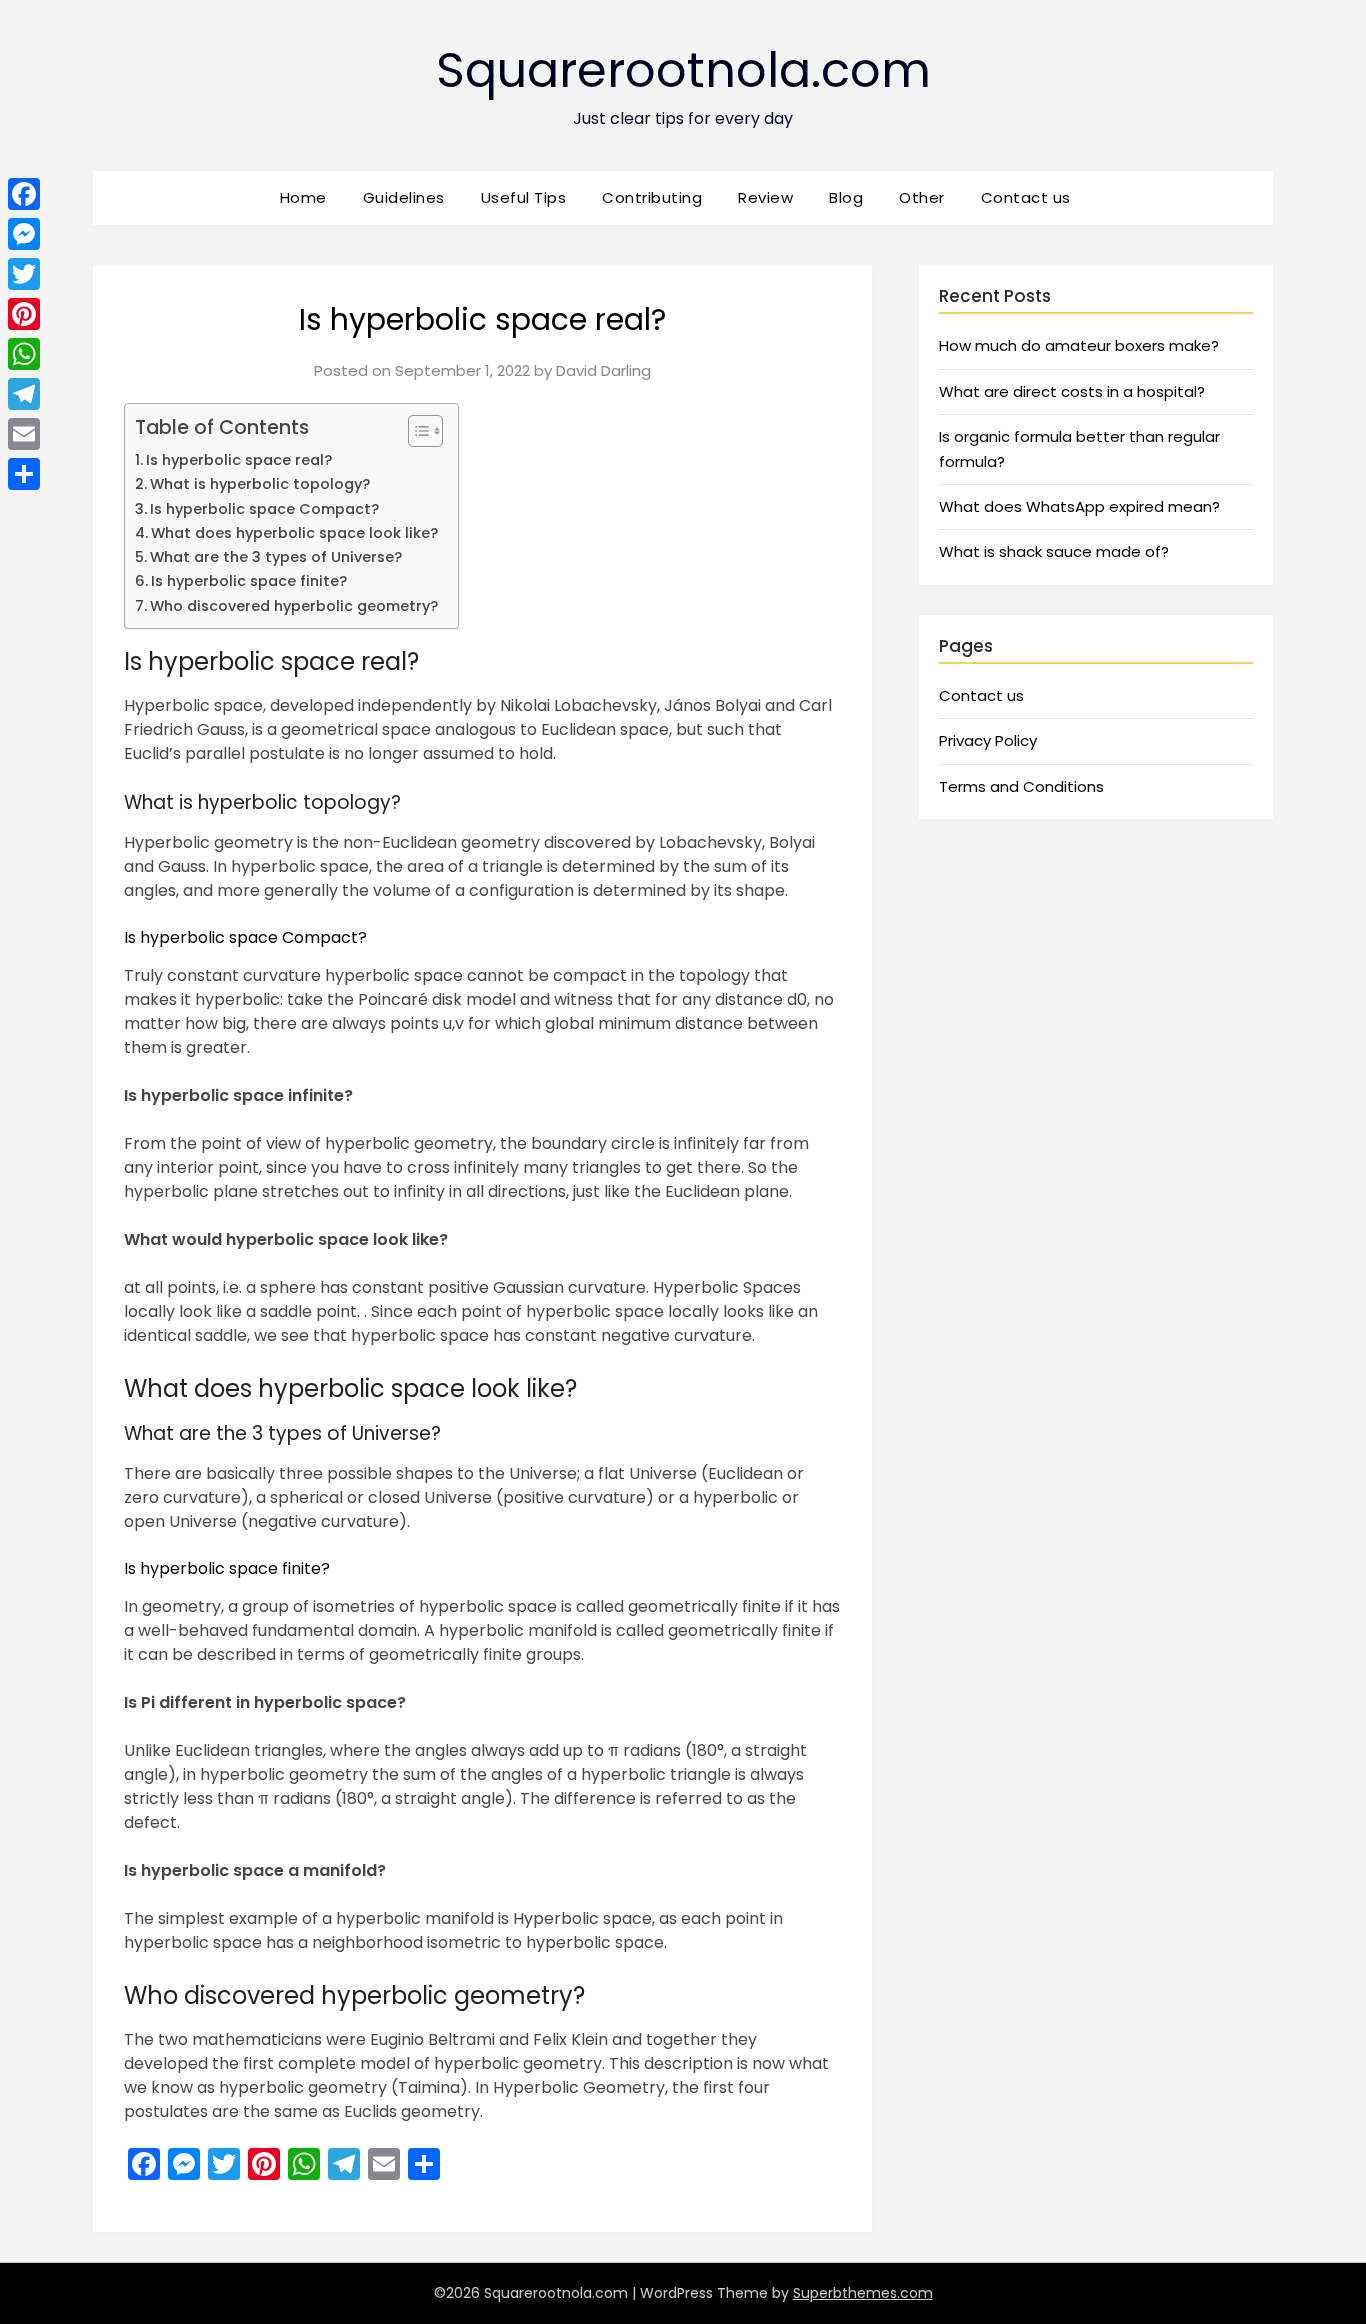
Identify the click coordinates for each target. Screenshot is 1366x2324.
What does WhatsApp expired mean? (1079, 506)
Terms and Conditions (1021, 786)
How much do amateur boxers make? (1079, 345)
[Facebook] (24, 194)
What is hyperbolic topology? (260, 484)
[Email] (24, 434)
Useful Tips (524, 197)
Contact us (1026, 197)
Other (922, 197)
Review (765, 197)
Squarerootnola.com (683, 70)
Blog (846, 197)
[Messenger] (24, 234)
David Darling (603, 370)
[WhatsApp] (24, 354)
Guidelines (404, 197)
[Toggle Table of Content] (415, 431)
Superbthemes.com (863, 2293)
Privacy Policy (988, 740)
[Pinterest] (24, 314)
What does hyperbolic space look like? (294, 533)
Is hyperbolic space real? (239, 460)
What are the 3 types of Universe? (276, 557)
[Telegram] (24, 394)
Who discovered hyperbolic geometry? (294, 606)
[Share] (24, 474)
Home (303, 197)
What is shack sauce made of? (1054, 551)
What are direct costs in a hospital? (1072, 391)
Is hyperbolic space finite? (249, 581)
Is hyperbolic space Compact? (264, 509)
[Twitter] (24, 274)
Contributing (652, 197)
